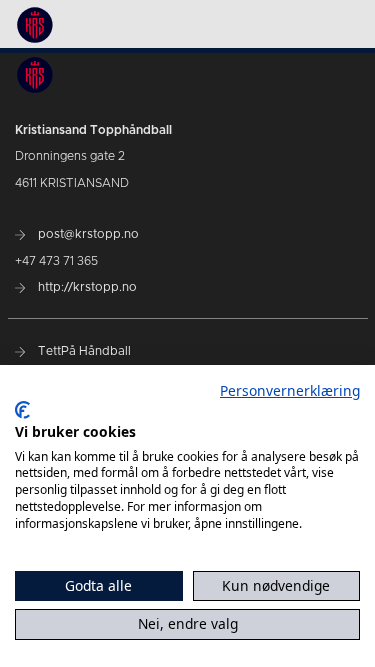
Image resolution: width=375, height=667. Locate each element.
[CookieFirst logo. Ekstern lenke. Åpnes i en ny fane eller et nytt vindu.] (22, 410)
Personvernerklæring (290, 390)
